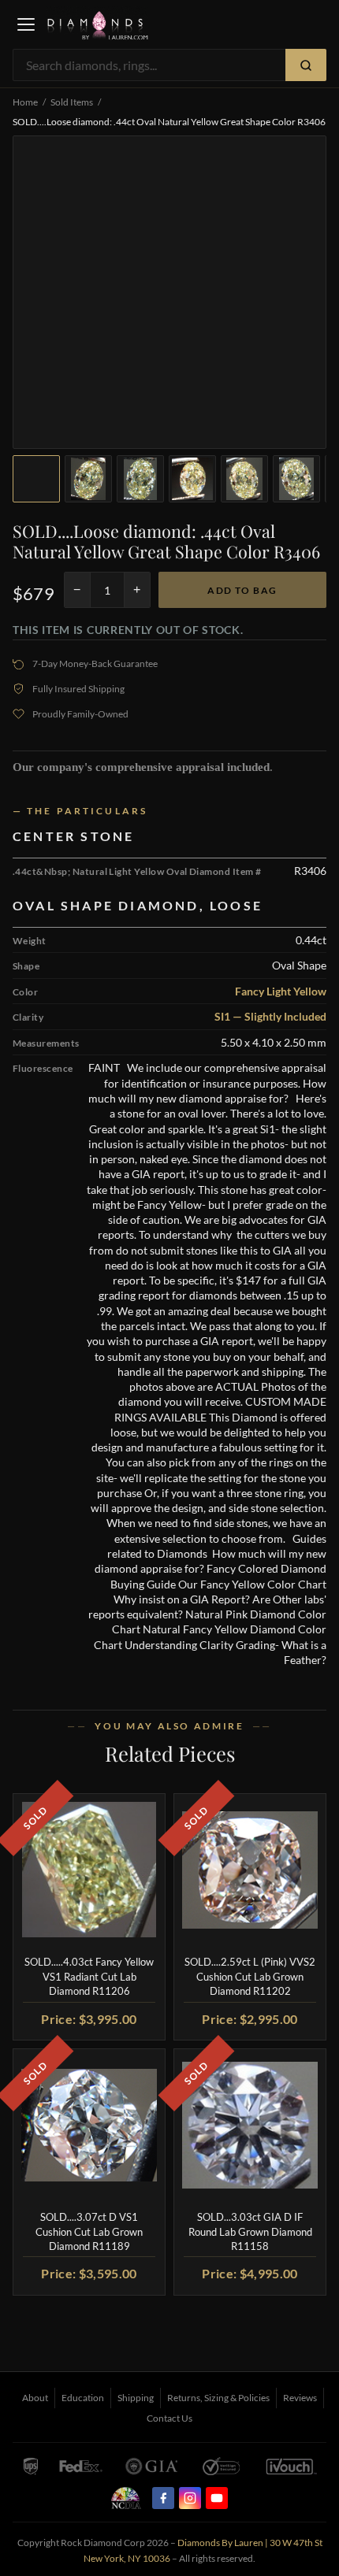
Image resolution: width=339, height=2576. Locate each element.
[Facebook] (163, 2498)
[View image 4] (192, 479)
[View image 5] (244, 479)
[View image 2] (88, 479)
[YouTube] (217, 2498)
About (35, 2398)
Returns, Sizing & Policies (218, 2398)
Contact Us (169, 2418)
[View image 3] (140, 479)
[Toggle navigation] (26, 24)
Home (25, 102)
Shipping (136, 2398)
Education (83, 2398)
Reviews (300, 2398)
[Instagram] (190, 2498)
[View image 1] (36, 479)
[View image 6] (296, 479)
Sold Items (72, 102)
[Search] (306, 65)
